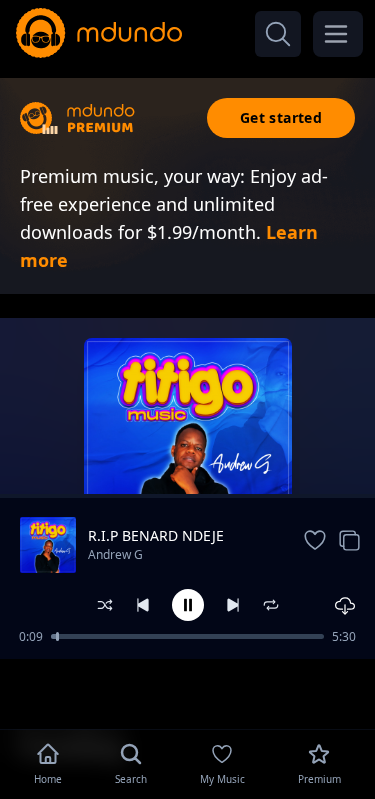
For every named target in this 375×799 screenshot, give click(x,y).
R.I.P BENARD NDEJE (156, 535)
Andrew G (115, 554)
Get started (281, 117)
